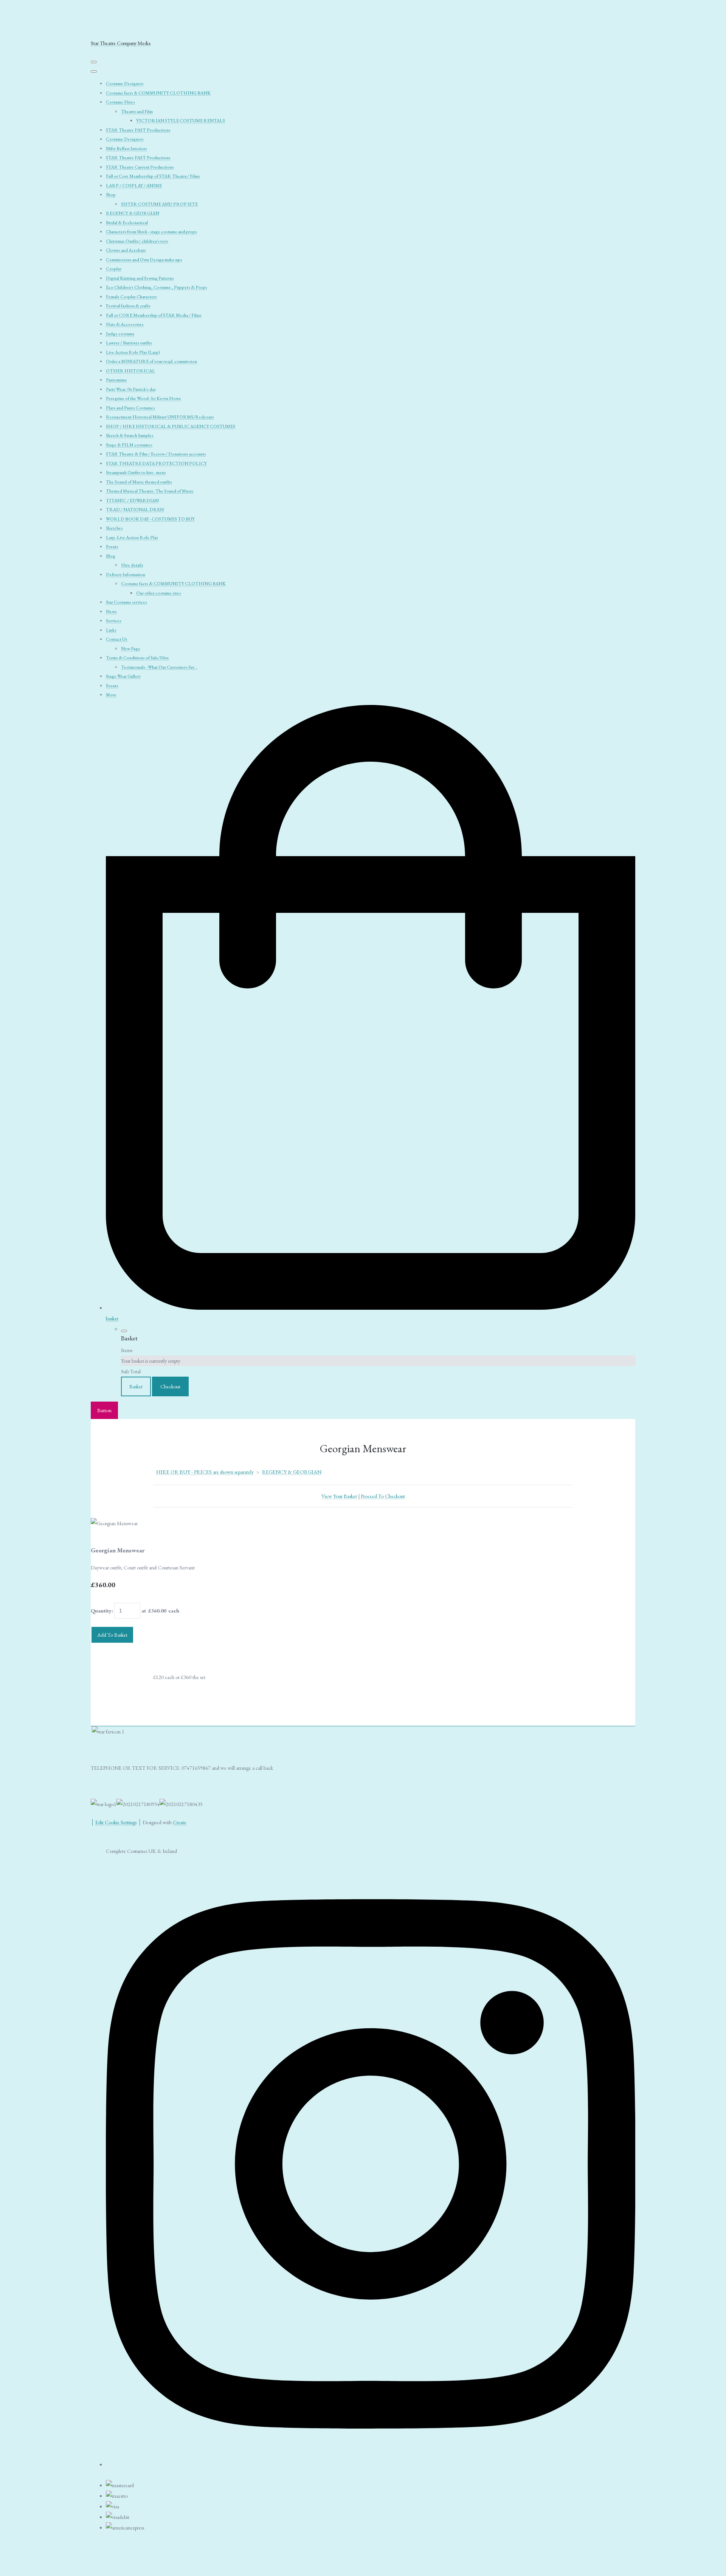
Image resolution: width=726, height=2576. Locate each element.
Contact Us (117, 639)
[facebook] (371, 2462)
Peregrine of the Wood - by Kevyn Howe (143, 398)
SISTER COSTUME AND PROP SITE (159, 204)
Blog (111, 556)
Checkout (170, 1386)
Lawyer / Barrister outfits (129, 343)
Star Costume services (126, 602)
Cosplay (114, 269)
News (111, 612)
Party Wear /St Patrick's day (131, 389)
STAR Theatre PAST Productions (138, 130)
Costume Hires (120, 102)
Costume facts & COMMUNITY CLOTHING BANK (158, 93)
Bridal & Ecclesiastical (127, 223)
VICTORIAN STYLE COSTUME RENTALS (181, 121)
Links (111, 630)
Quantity (101, 1611)
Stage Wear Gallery (123, 676)
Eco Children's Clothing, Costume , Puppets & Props (157, 287)
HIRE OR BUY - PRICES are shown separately (205, 1472)
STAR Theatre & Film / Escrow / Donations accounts (156, 454)
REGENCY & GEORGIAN (133, 213)
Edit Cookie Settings (116, 1822)
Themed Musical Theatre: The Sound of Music (150, 491)
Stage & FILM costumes (129, 445)
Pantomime (116, 380)
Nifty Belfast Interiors (126, 149)
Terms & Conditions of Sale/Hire (137, 658)
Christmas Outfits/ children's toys (137, 241)
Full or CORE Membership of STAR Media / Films (154, 315)
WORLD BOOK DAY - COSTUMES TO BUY (150, 519)
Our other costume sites (159, 593)
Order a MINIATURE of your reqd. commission (151, 361)
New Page (131, 649)
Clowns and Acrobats (126, 250)
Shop (111, 195)
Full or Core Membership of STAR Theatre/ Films (153, 176)
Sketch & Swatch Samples (130, 435)
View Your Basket (339, 1496)
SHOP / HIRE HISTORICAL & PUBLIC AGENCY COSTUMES (171, 426)
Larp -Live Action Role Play (132, 538)
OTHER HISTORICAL (130, 371)
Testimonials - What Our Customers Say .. (159, 667)
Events (112, 547)
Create (180, 1822)
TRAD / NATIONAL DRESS (135, 510)
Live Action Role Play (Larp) (133, 352)
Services (114, 621)
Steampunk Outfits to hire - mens (136, 472)
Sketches (114, 528)
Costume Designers (125, 84)
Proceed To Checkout (383, 1496)
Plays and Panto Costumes (130, 408)
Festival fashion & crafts (128, 306)
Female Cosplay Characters (131, 297)
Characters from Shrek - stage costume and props (151, 232)
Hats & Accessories (125, 324)
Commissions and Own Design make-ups (144, 260)
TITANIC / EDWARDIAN (132, 500)
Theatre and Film (137, 112)
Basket (136, 1386)
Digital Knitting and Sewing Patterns (140, 278)
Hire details (132, 565)
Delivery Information (126, 575)
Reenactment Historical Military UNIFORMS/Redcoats (160, 417)
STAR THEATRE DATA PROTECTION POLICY (156, 463)
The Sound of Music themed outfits (139, 482)
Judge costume (120, 334)
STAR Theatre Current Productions (140, 167)
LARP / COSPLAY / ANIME (134, 186)
